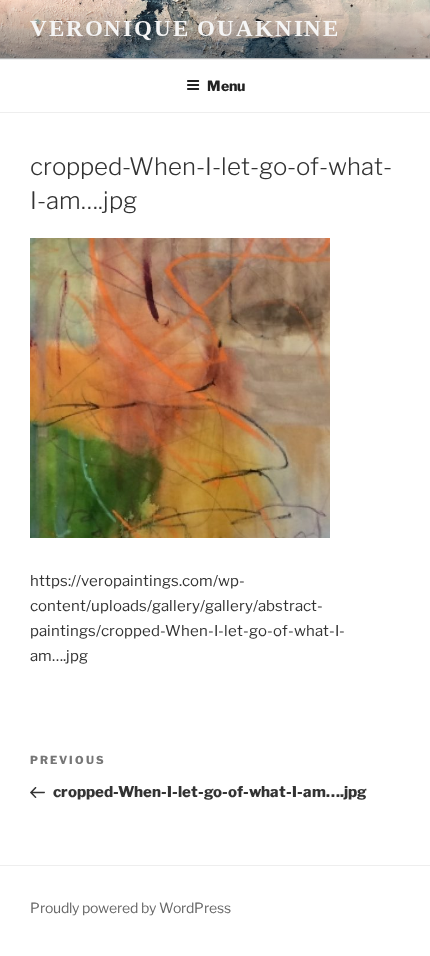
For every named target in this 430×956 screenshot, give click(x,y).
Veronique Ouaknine (185, 28)
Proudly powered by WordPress (130, 907)
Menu (226, 85)
